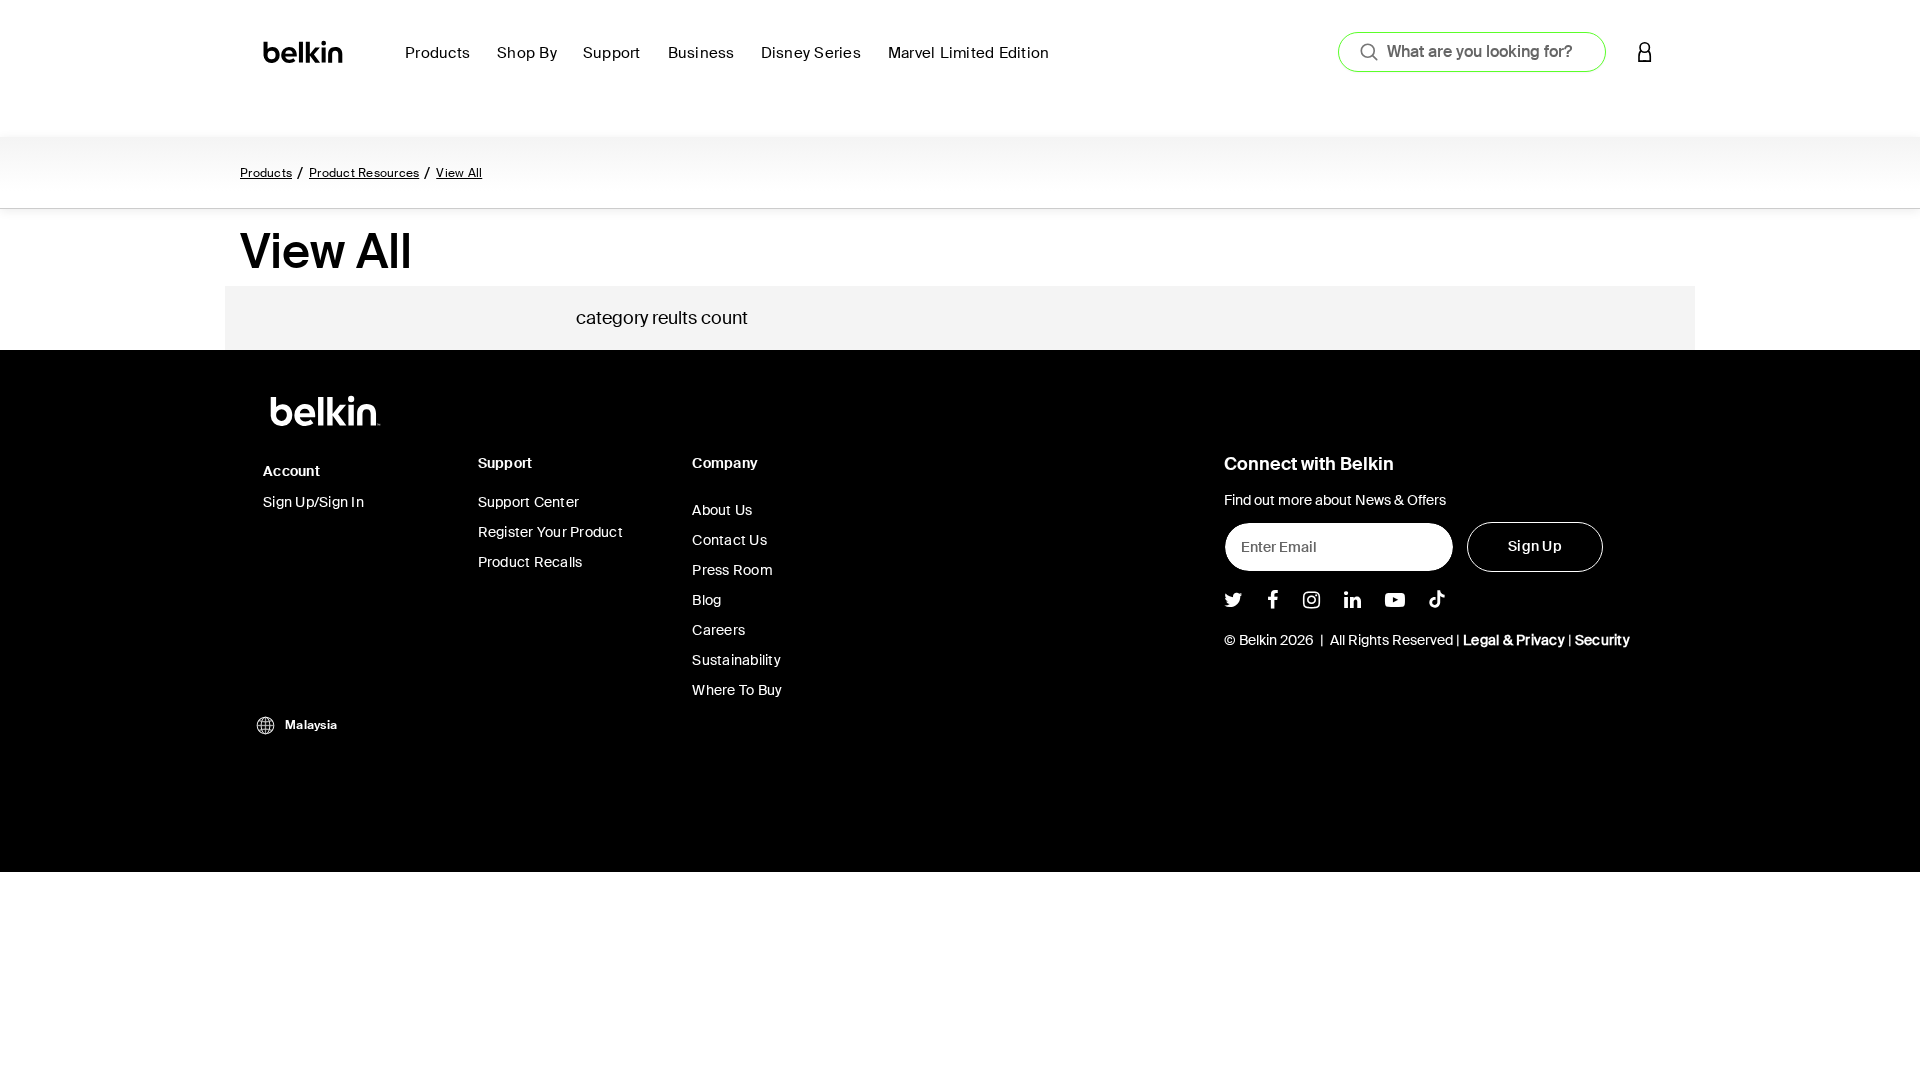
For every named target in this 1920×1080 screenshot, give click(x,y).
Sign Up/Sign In (313, 502)
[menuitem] (443, 64)
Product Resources (364, 173)
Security (1602, 640)
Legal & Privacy (1514, 640)
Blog (706, 600)
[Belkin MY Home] (304, 50)
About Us (722, 510)
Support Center (529, 502)
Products (266, 173)
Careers (718, 630)
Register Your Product (550, 532)
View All (459, 173)
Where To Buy (737, 690)
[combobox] (1472, 52)
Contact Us (729, 540)
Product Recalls (530, 562)
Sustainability (736, 660)
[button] (1645, 51)
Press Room (732, 570)
